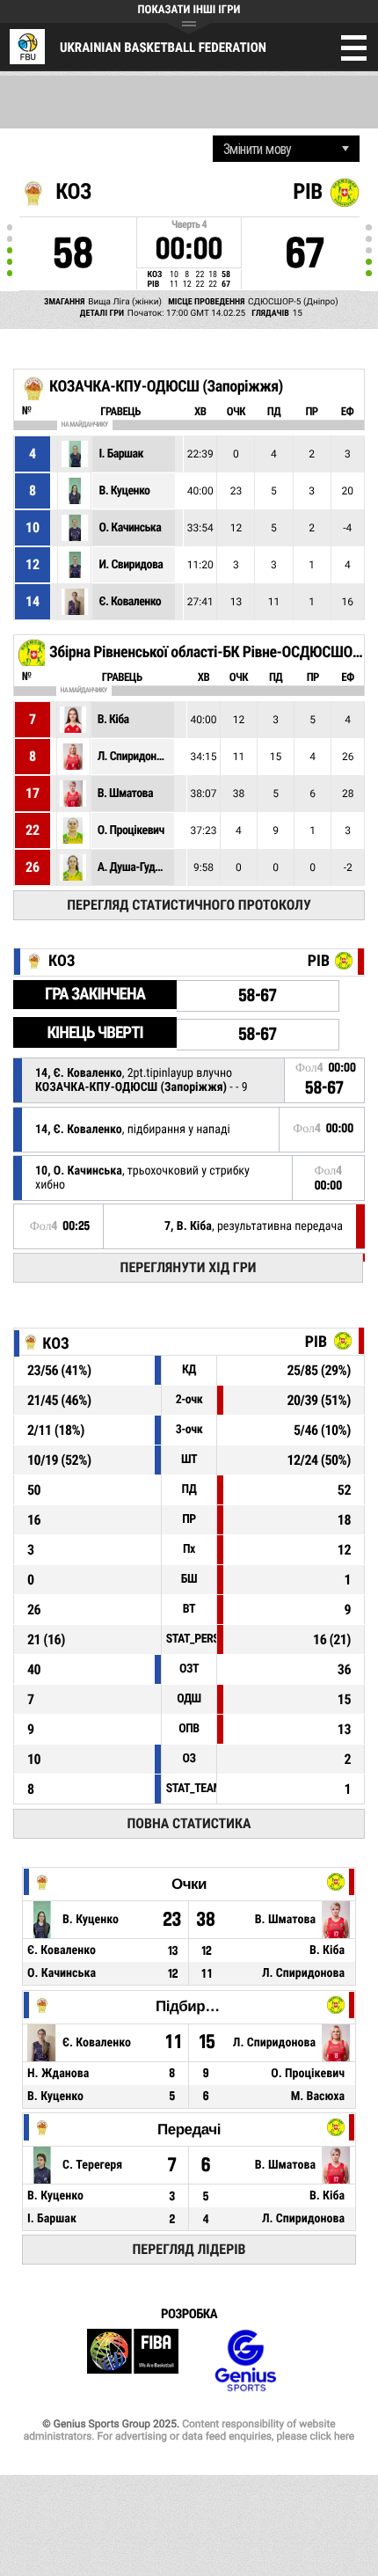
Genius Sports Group (245, 2361)
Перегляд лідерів (189, 2249)
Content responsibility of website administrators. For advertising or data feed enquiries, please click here (189, 2430)
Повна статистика (189, 1823)
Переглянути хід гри (189, 1267)
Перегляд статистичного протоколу (189, 905)
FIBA (133, 2361)
